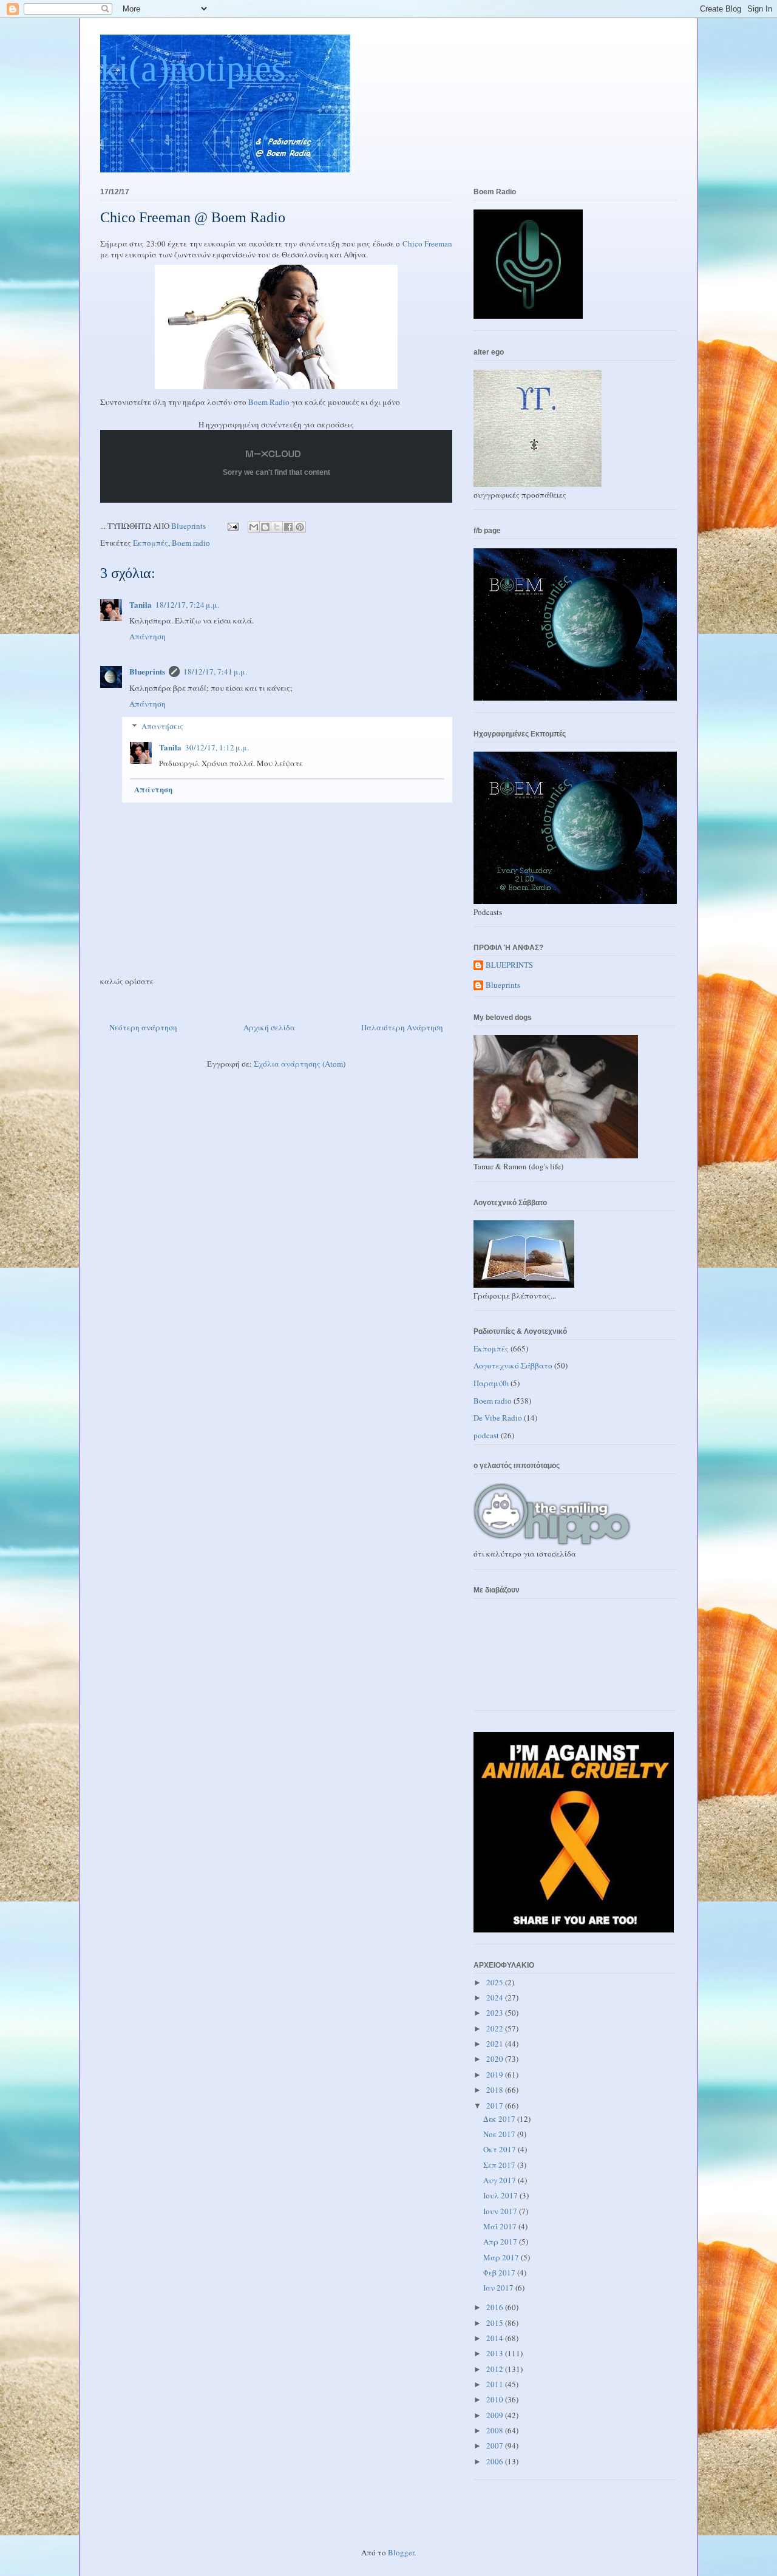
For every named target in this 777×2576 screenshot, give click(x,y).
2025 (496, 1982)
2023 (496, 2013)
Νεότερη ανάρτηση (143, 1027)
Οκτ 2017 (500, 2149)
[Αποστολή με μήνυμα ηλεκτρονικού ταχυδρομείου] (254, 527)
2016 (496, 2307)
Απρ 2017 (501, 2241)
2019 (496, 2075)
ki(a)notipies (193, 69)
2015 (496, 2323)
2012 (496, 2369)
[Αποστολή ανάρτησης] (232, 526)
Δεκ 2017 (500, 2119)
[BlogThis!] (265, 527)
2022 (496, 2028)
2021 (496, 2044)
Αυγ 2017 (500, 2180)
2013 (496, 2353)
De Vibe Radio (498, 1418)
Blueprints (147, 671)
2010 (496, 2399)
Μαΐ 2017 (501, 2226)
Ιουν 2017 (501, 2211)
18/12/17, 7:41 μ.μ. (215, 671)
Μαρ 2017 (502, 2257)
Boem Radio (269, 402)
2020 (496, 2059)
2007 (496, 2445)
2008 (496, 2430)
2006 (496, 2461)
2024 (496, 1997)
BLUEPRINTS (509, 965)
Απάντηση (148, 636)
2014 (496, 2338)
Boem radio (191, 543)
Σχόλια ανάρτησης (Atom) (300, 1064)
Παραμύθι (491, 1383)
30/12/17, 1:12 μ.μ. (217, 747)
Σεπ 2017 (500, 2165)
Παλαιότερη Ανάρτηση (402, 1027)
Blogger (401, 2552)
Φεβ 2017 (500, 2272)
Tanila (141, 604)
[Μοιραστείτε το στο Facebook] (288, 527)
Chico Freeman (427, 243)
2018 (496, 2090)
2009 (496, 2415)
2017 (496, 2105)
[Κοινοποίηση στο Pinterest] (300, 527)
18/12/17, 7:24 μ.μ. (187, 605)
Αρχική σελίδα (269, 1027)
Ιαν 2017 (499, 2288)
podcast (486, 1435)
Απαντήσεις (162, 726)
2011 (496, 2384)
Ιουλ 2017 (501, 2195)
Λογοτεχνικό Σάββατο (513, 1365)
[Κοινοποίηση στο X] (277, 527)
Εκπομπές (151, 543)
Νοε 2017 (500, 2134)
